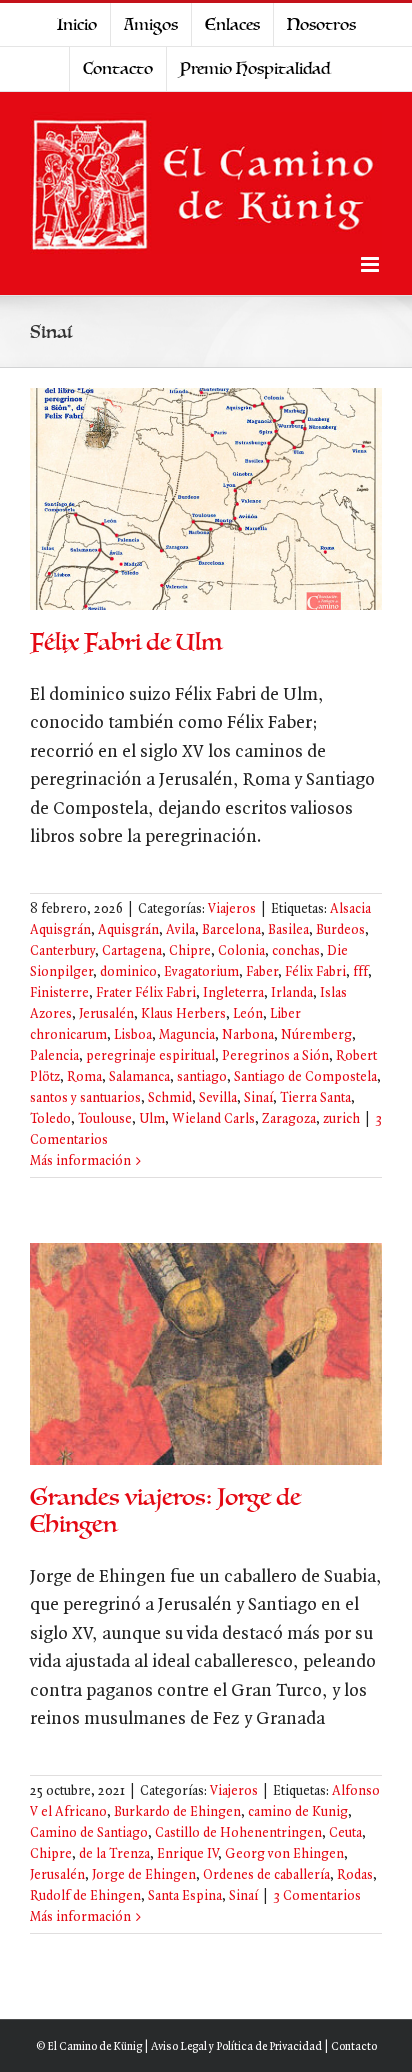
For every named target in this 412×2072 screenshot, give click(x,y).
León (248, 1014)
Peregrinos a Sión (275, 1056)
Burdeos (340, 930)
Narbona (248, 1035)
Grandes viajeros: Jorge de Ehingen (165, 1511)
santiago (202, 1077)
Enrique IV (187, 1854)
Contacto (354, 2047)
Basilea (288, 930)
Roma (84, 1077)
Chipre (190, 951)
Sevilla (218, 1098)
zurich (341, 1119)
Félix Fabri (315, 972)
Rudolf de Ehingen (85, 1896)
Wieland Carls (213, 1119)
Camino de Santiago (89, 1833)
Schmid (170, 1098)
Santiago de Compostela (305, 1077)
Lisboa (133, 1035)
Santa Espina (185, 1896)
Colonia (241, 951)
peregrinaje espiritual (150, 1056)
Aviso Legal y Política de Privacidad (236, 2047)
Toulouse (105, 1119)
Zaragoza (289, 1119)
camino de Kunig (298, 1812)
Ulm (152, 1119)
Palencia (54, 1056)
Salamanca (139, 1077)
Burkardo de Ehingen (177, 1812)
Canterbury (62, 951)
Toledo (50, 1119)
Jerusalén (106, 1014)
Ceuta (345, 1833)
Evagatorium (201, 972)
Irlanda (292, 993)
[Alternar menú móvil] (371, 264)
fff (360, 972)
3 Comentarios (317, 1896)
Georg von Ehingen (284, 1854)
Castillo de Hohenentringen (238, 1833)
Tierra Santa (315, 1098)
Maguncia (187, 1035)
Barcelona (231, 930)
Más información (80, 1161)
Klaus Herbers (183, 1014)
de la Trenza (114, 1854)
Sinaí (258, 1098)
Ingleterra (233, 993)
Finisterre (59, 993)
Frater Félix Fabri (146, 993)
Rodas (355, 1875)
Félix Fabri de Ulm (126, 642)
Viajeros (232, 909)
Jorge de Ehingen (144, 1875)
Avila (180, 930)
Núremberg (316, 1035)
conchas (296, 951)
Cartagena (132, 951)
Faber (262, 972)
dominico (128, 972)
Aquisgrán (128, 930)
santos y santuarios (85, 1098)
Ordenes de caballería (266, 1875)
